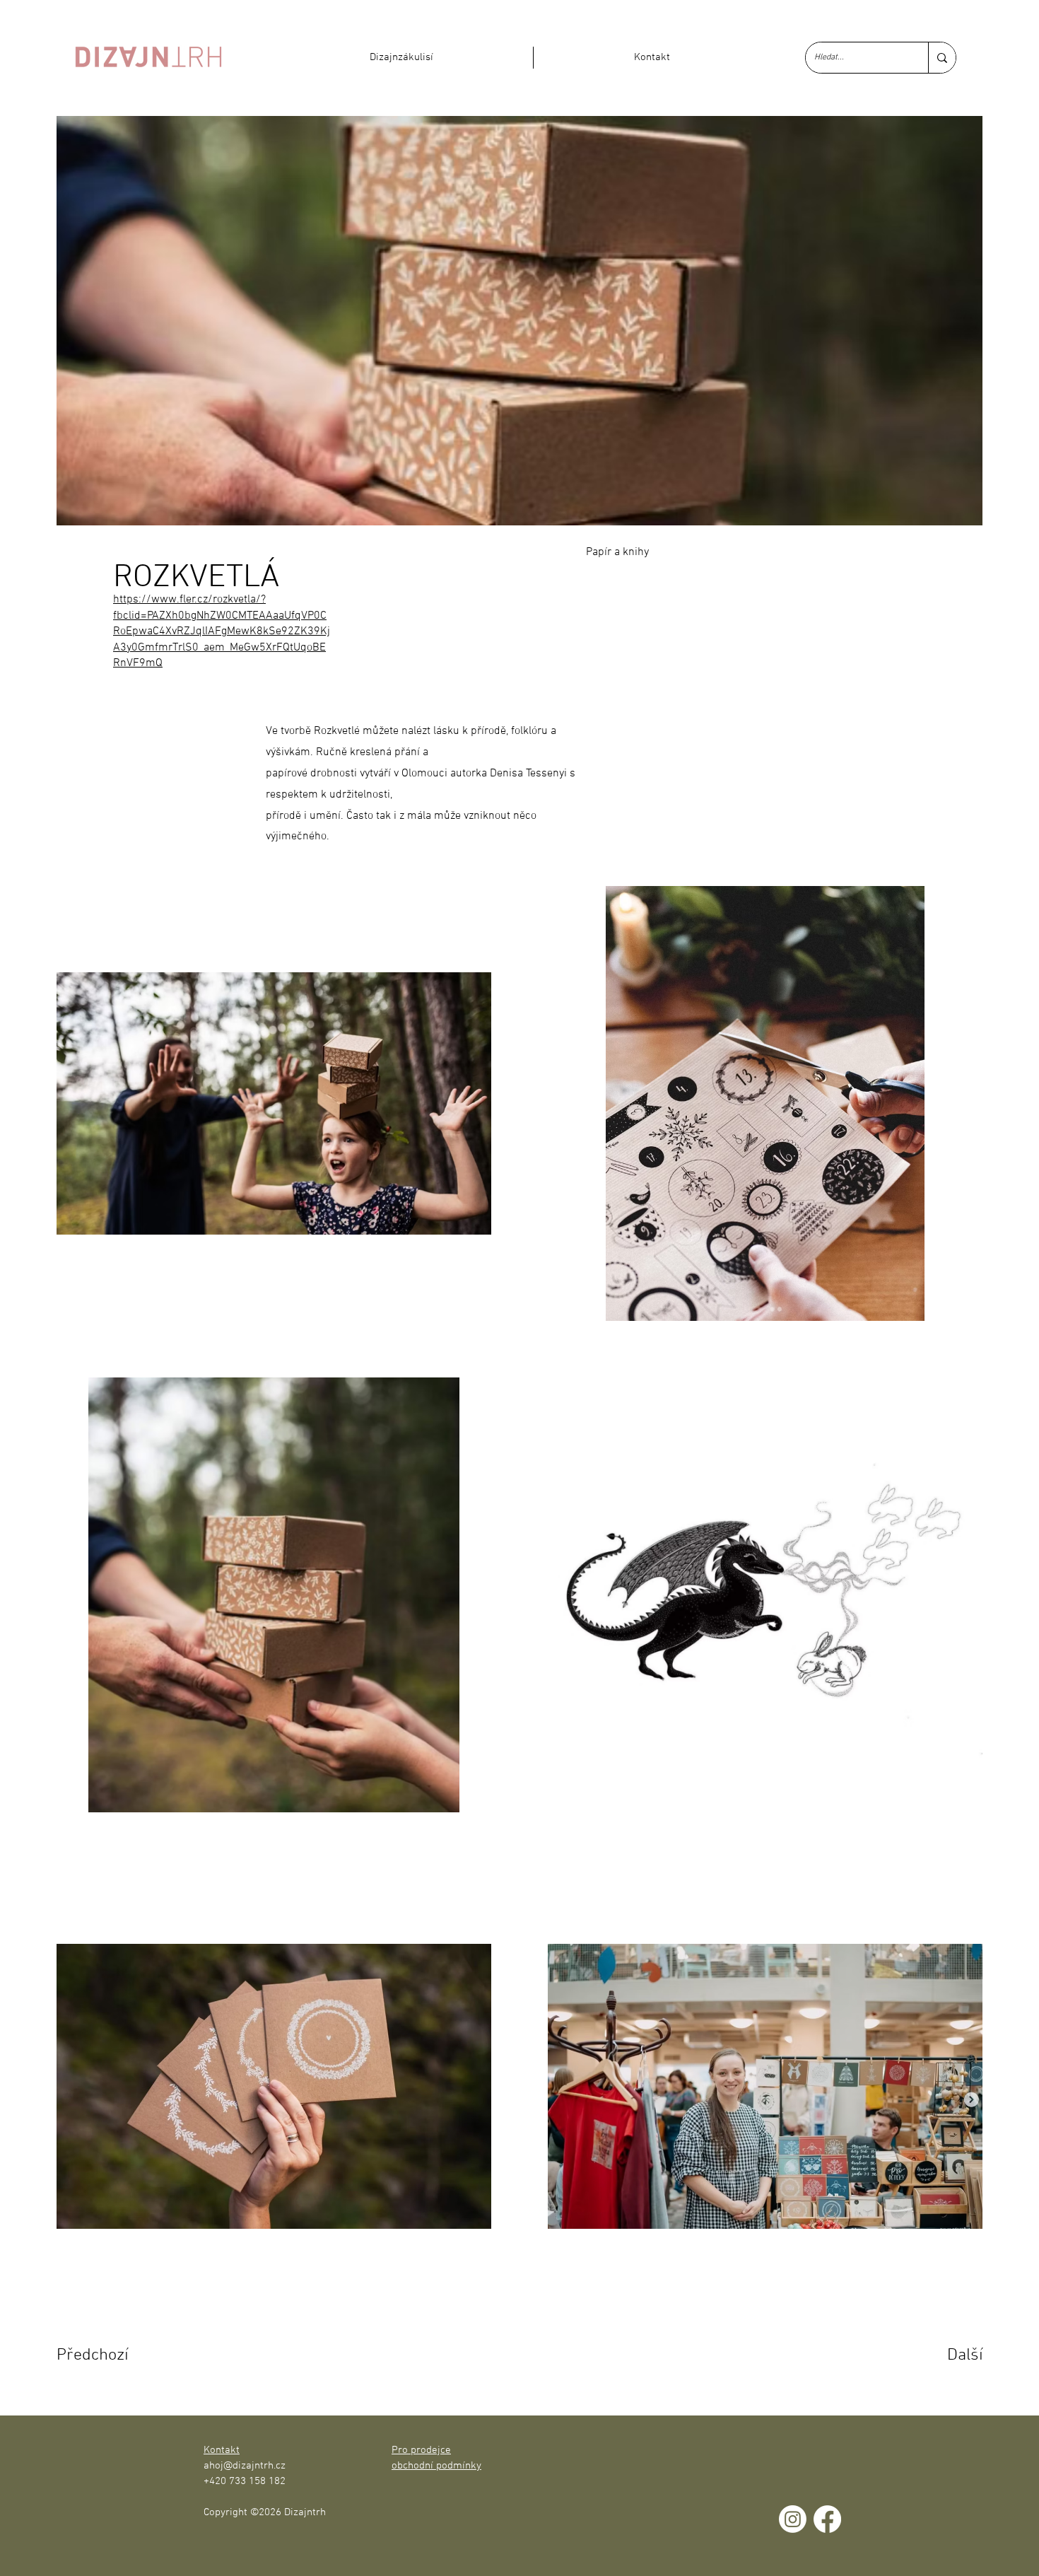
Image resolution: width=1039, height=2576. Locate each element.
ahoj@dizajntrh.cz (245, 2466)
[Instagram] (793, 2519)
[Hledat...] (942, 58)
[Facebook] (827, 2519)
